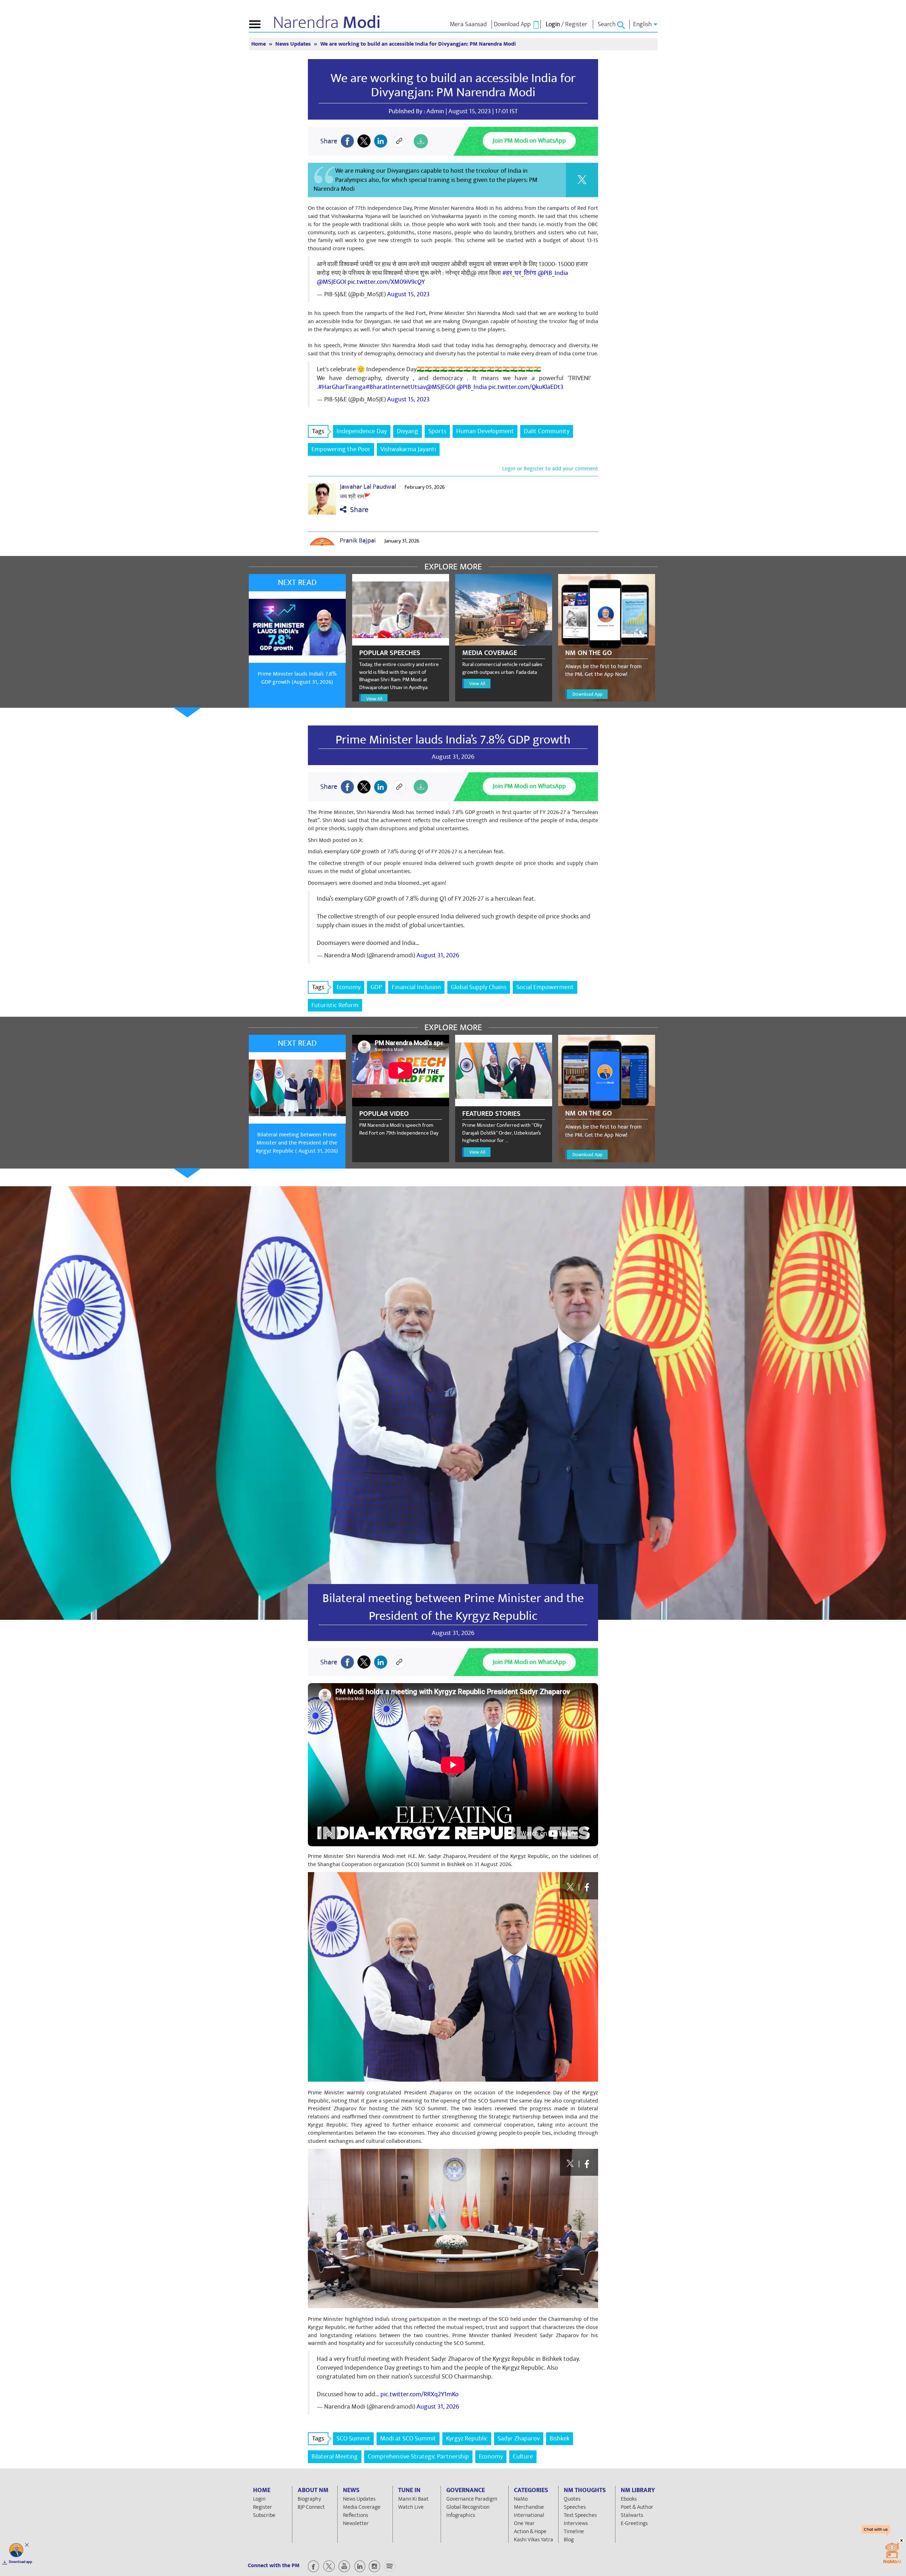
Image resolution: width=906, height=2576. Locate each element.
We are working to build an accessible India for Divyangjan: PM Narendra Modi (453, 85)
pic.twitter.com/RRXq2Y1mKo (420, 2394)
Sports (437, 431)
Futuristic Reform (335, 1005)
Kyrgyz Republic (467, 2439)
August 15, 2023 (408, 294)
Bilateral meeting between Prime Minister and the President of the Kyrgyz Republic (453, 1607)
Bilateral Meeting (335, 2457)
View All (374, 699)
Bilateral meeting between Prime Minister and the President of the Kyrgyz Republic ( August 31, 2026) (297, 1143)
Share (357, 510)
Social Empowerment (545, 987)
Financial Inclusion (416, 987)
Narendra (327, 23)
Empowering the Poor (341, 449)
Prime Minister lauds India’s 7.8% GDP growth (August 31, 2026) (297, 678)
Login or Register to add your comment (550, 469)
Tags (318, 431)
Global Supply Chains (479, 987)
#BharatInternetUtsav (396, 387)
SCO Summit (353, 2439)
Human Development (485, 431)
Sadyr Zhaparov (519, 2439)
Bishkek (560, 2439)
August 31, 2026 (438, 955)
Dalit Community (547, 431)
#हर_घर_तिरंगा (519, 273)
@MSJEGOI (331, 282)
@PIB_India (553, 273)
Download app (21, 2562)
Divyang (408, 431)
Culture (523, 2457)
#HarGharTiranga (342, 387)
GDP (376, 987)
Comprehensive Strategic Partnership (418, 2457)
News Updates (294, 44)
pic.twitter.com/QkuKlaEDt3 (526, 387)
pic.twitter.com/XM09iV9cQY (386, 282)
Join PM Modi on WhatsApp (529, 141)
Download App (587, 694)
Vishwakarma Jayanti (408, 449)
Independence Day (362, 431)
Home (259, 44)
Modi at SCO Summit (408, 2439)
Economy (349, 987)
